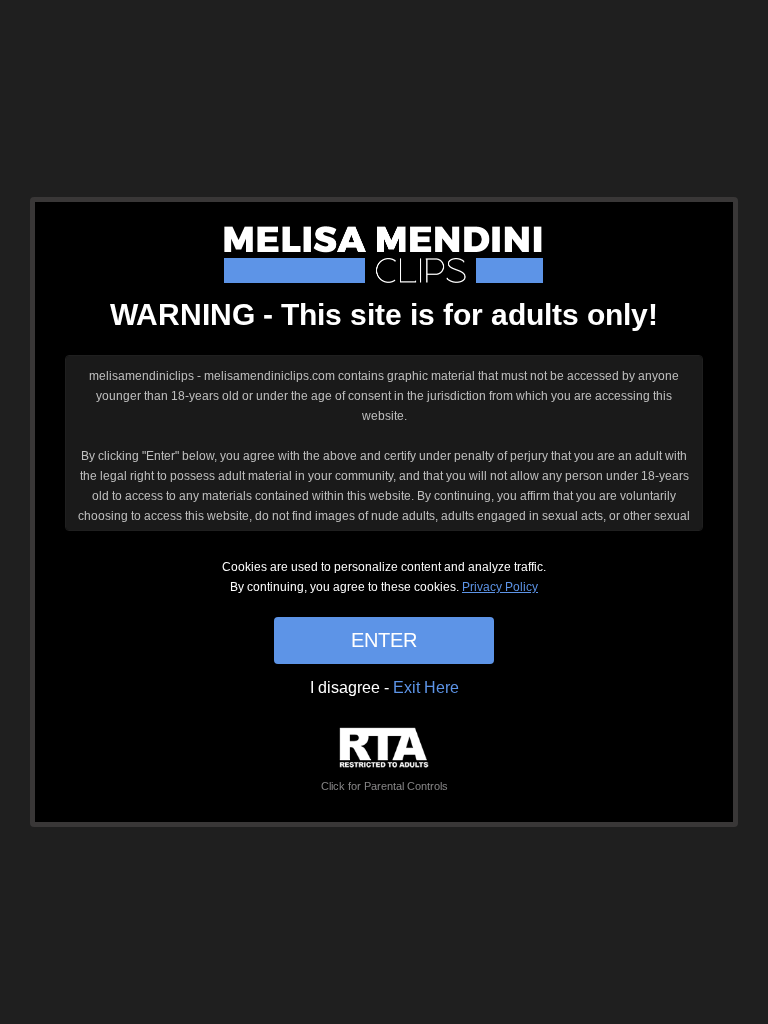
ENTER (384, 640)
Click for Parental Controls (384, 786)
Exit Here (426, 687)
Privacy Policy (500, 587)
